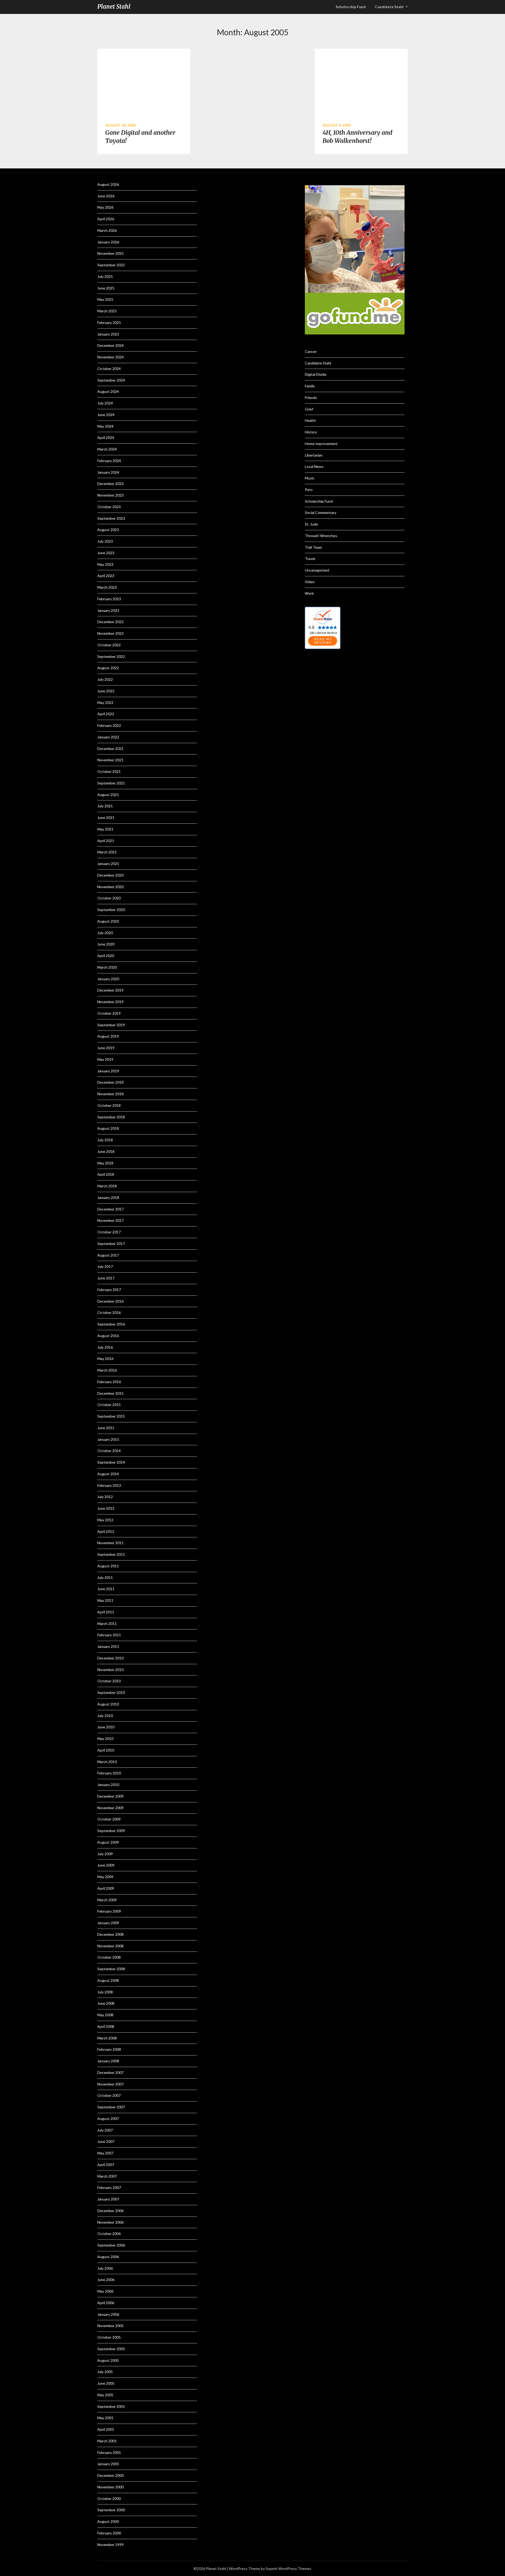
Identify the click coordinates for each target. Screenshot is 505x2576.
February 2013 (109, 1485)
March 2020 (107, 967)
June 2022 (106, 691)
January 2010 (108, 1785)
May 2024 (105, 426)
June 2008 (106, 2003)
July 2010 (105, 1716)
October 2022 (109, 645)
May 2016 (105, 1359)
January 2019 (108, 1071)
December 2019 (110, 990)
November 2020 (110, 887)
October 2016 (109, 1312)
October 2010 (109, 1681)
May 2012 (105, 1520)
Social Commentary (321, 512)
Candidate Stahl (389, 7)
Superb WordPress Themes (289, 2569)
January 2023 (108, 610)
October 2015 (109, 1405)
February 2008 (109, 2049)
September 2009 (111, 1831)
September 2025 (111, 265)
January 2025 (108, 334)
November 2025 (110, 253)
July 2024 (105, 403)
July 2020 (105, 933)
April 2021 (106, 841)
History (311, 432)
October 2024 (109, 369)
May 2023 (105, 564)
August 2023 (108, 530)
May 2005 (105, 2395)
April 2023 (106, 576)
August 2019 (108, 1036)
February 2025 (109, 322)
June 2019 (106, 1048)
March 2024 (107, 449)
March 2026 (107, 230)
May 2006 (105, 2291)
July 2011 (105, 1577)
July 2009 (105, 1854)
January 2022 (108, 737)
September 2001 (111, 2406)
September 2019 (111, 1025)
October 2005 (109, 2337)
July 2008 (105, 1992)
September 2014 (111, 1462)
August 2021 (108, 795)
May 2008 (105, 2015)
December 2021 (110, 749)
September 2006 (111, 2245)
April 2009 (106, 1888)
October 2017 (109, 1232)
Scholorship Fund (351, 7)
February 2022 (109, 725)
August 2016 (108, 1336)
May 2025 (105, 299)
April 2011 (106, 1612)
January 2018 (108, 1197)
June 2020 (106, 944)
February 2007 (109, 2187)
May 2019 (105, 1059)
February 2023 (109, 599)
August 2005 (108, 2360)
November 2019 (110, 1002)
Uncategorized (317, 570)
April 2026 (106, 219)
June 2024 (106, 415)
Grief (309, 409)
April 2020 (106, 956)
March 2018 (107, 1186)
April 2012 (106, 1531)
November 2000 (110, 2487)
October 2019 (109, 1013)
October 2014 (109, 1451)
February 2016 (109, 1382)
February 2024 (109, 461)
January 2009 (108, 1923)
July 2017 (105, 1266)
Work (309, 593)
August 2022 (108, 668)
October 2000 (109, 2499)
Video (310, 582)
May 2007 (105, 2153)
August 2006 (108, 2257)
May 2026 (105, 207)
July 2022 (105, 679)
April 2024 (106, 437)
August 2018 (108, 1128)
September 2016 (111, 1324)
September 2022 (111, 656)
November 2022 (110, 633)
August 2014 (108, 1474)
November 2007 (110, 2084)
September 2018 (111, 1117)
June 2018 (106, 1151)
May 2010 (105, 1739)
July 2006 (105, 2268)
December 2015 (110, 1393)
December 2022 (110, 622)
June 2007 (106, 2141)
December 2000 (110, 2475)
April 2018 (106, 1174)
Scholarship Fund (319, 501)
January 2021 (108, 864)
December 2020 (110, 875)
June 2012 (106, 1508)
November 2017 (110, 1220)
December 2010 (110, 1658)
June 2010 (106, 1727)
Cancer (311, 351)
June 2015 (106, 1428)
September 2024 (111, 380)
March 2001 (107, 2441)
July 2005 (105, 2372)
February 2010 (109, 1773)
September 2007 (111, 2107)
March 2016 (107, 1370)
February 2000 (109, 2533)
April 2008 (106, 2026)
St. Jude (311, 524)
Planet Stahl (114, 7)
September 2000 (111, 2510)
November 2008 (110, 1946)
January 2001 (108, 2464)
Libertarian (314, 455)
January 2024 (108, 472)
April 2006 (106, 2303)
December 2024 (110, 345)
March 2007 (107, 2176)
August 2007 (108, 2119)
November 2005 (110, 2326)
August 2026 (108, 184)
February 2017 (109, 1290)
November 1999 (110, 2545)
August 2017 (108, 1255)
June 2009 (106, 1865)
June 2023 (106, 553)
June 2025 (106, 288)
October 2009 (109, 1819)
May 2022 (105, 702)
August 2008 (108, 1980)
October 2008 (109, 1957)
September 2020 (111, 910)
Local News (314, 466)
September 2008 (111, 1969)
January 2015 (108, 1439)
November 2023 (110, 495)
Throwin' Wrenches (321, 536)
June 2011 (106, 1589)
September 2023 (111, 518)
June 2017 (106, 1278)
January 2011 (108, 1646)
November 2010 (110, 1670)
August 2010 (108, 1704)
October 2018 (109, 1105)
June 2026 (106, 196)
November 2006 (110, 2222)
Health (310, 420)
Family (310, 386)
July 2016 (105, 1347)
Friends (311, 397)
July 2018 (105, 1140)
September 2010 (111, 1692)
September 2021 (111, 783)
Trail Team (313, 547)
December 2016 (110, 1301)
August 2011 (108, 1566)
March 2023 (107, 587)
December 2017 (110, 1209)
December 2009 (110, 1796)
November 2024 (110, 357)
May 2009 (105, 1877)
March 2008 (107, 2038)
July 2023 (105, 541)
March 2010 (107, 1762)
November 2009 (110, 1808)
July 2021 (105, 806)
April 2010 (106, 1750)
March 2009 (107, 1900)
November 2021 (110, 760)
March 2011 (107, 1624)
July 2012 (105, 1497)
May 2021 (105, 829)
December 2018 (110, 1082)
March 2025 (107, 311)
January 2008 (108, 2061)
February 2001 (109, 2452)
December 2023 (110, 484)
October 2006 (109, 2234)
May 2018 (105, 1163)
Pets (309, 490)
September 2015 (111, 1416)
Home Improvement (321, 444)
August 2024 (108, 391)
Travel (310, 559)
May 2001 (105, 2418)
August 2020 (108, 921)
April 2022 (106, 714)
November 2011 (110, 1543)
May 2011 (105, 1600)
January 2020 (108, 979)
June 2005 (106, 2383)
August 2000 (108, 2521)
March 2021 (107, 852)
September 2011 (111, 1554)
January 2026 (108, 242)
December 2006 (110, 2211)
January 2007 (108, 2199)
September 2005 (111, 2349)
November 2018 (110, 1094)
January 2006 (108, 2314)
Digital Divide (316, 374)
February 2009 (109, 1911)
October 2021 (109, 771)
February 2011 (109, 1635)
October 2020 (109, 898)
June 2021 (106, 817)
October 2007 (109, 2095)
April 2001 (106, 2429)
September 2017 (111, 1244)
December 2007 (110, 2072)
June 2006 (106, 2280)
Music (310, 478)
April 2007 (106, 2165)
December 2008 (110, 1934)
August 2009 (108, 1842)
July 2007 (105, 2130)
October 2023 (109, 507)
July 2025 (105, 276)
